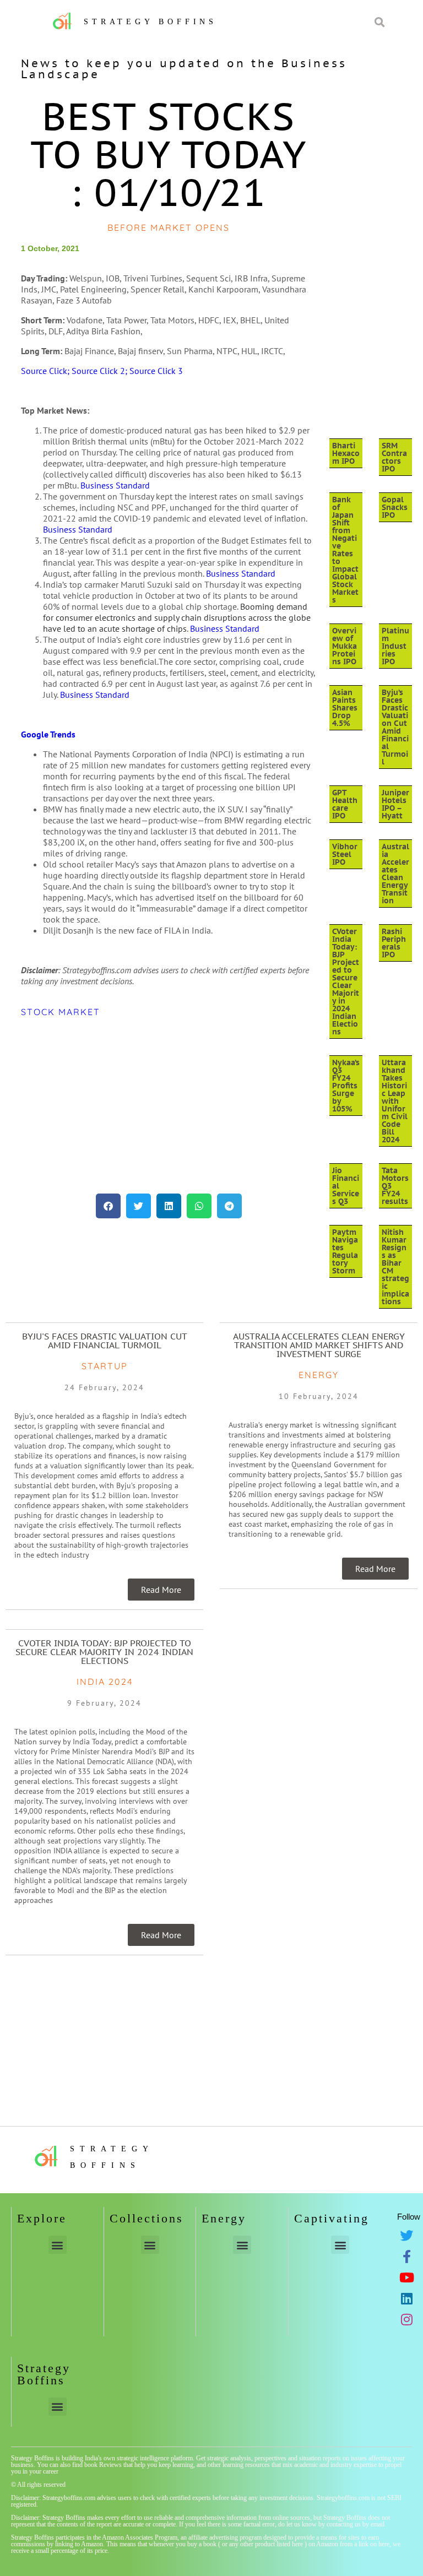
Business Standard (115, 485)
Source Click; (46, 371)
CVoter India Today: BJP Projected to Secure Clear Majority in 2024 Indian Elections (346, 981)
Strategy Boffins (150, 22)
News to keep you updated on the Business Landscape (184, 69)
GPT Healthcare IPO (345, 804)
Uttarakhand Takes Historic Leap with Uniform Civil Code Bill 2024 (395, 1101)
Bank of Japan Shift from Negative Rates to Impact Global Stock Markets (345, 550)
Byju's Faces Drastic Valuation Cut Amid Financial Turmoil (105, 1341)
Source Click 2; (101, 371)
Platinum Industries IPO (395, 646)
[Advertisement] (169, 1105)
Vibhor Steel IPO (345, 854)
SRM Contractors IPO (394, 457)
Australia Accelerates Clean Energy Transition (395, 874)
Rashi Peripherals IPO (394, 943)
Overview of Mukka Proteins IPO (345, 646)
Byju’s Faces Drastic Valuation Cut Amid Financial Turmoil (395, 727)
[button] (108, 1206)
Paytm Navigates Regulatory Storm (345, 1251)
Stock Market (61, 1012)
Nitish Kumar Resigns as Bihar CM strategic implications (395, 1267)
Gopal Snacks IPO (395, 507)
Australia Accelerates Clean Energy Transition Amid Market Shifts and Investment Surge (319, 1345)
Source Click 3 (156, 371)
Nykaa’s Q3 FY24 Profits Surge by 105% (346, 1086)
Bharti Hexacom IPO (346, 453)
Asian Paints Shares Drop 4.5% (345, 708)
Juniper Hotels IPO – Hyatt (395, 804)
